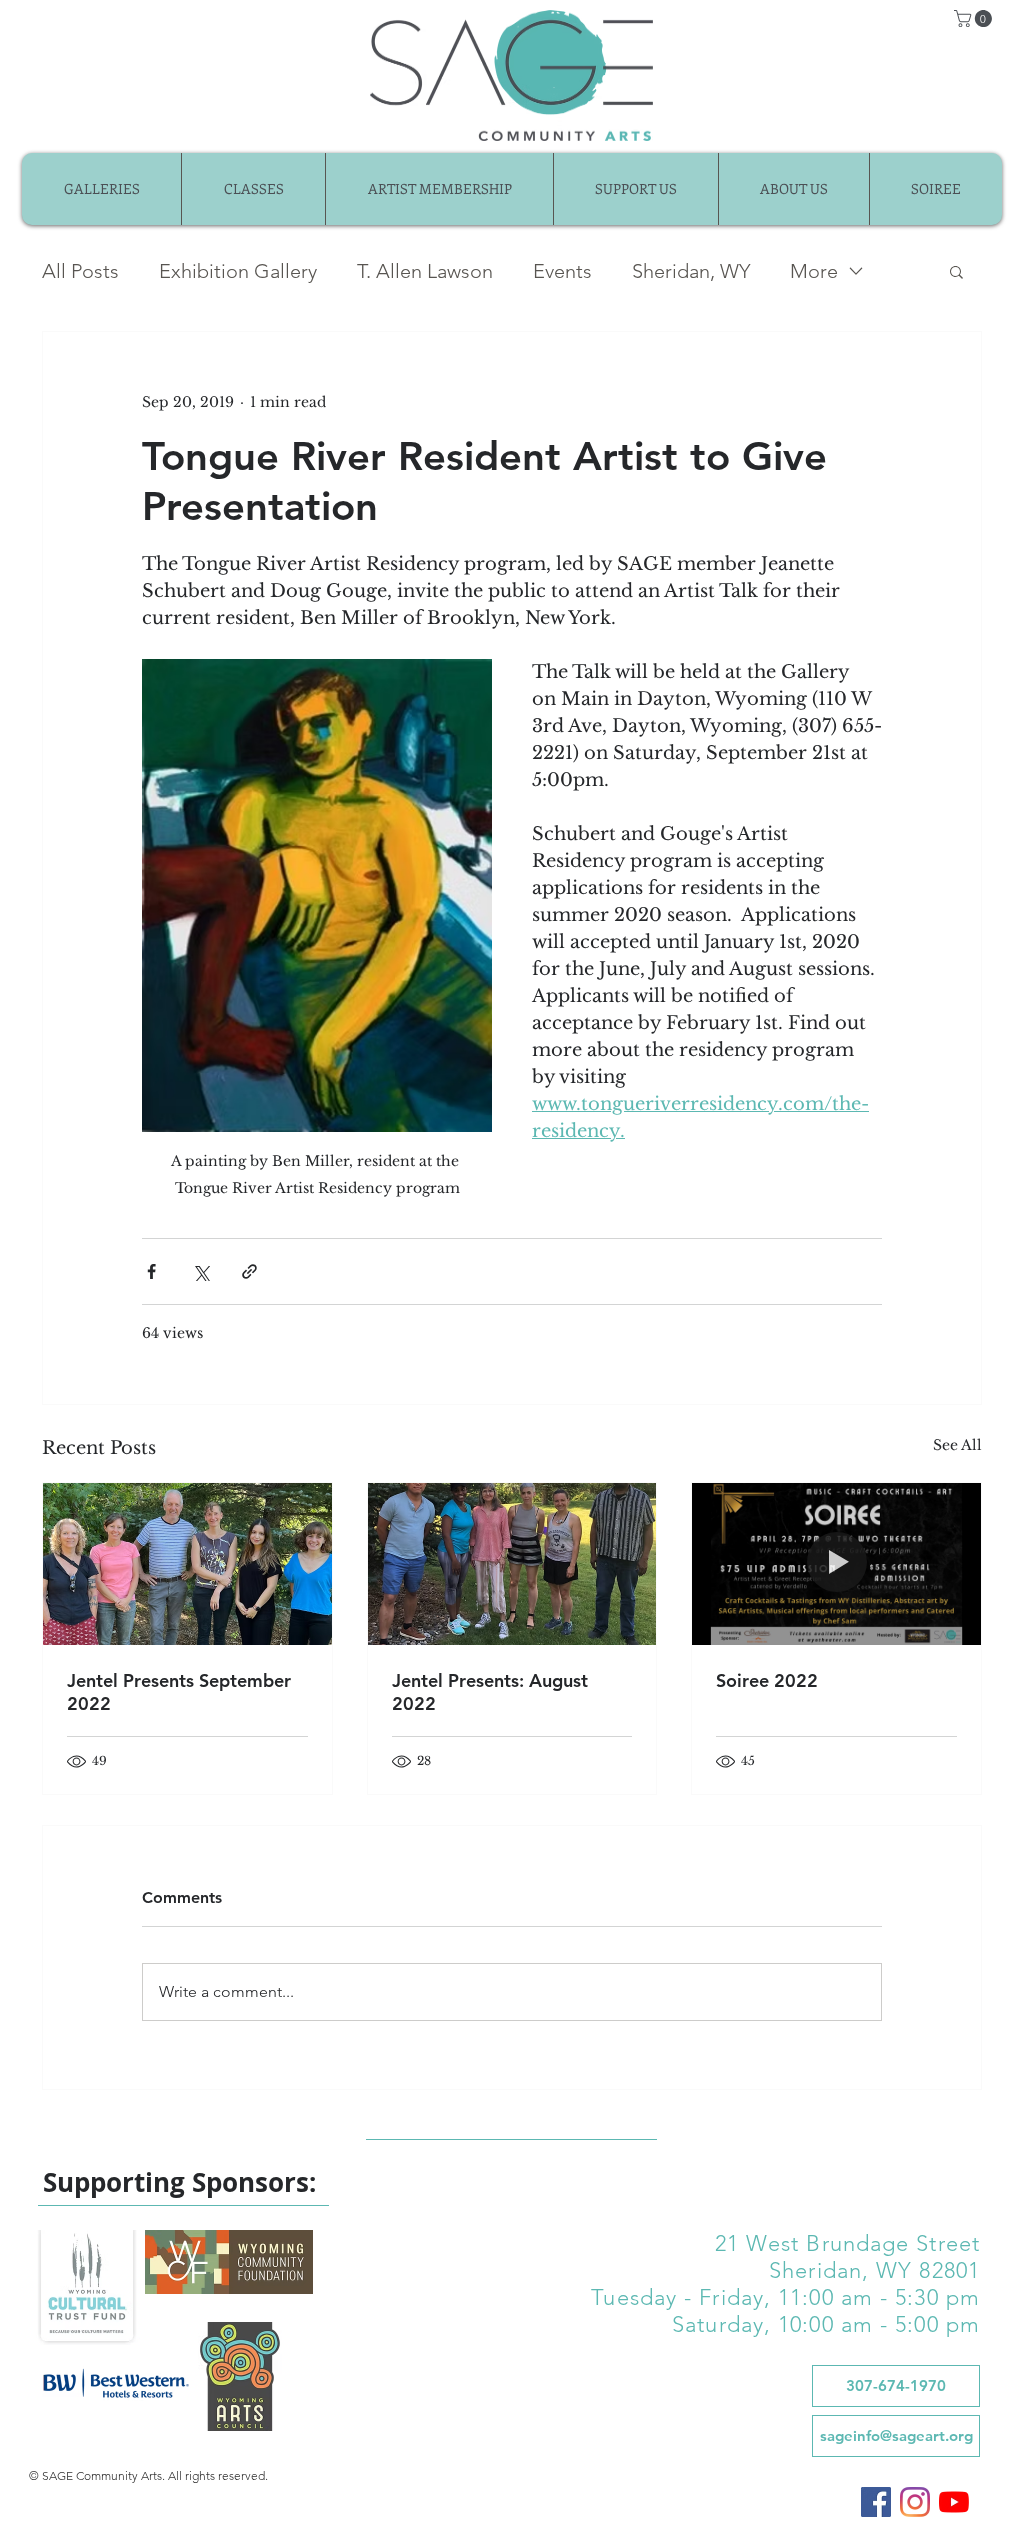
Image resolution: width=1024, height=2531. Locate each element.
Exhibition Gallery (238, 271)
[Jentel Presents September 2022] (187, 1564)
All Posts (80, 271)
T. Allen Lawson (425, 271)
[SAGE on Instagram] (915, 2502)
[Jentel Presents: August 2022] (512, 1564)
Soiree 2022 (767, 1680)
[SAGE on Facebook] (876, 2502)
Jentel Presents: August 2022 (490, 1692)
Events (562, 271)
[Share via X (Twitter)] (200, 1271)
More (814, 271)
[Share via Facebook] (151, 1271)
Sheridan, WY (691, 271)
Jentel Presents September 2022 (179, 1692)
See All (957, 1445)
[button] (975, 18)
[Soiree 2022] (836, 1564)
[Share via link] (249, 1271)
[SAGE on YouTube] (954, 2502)
